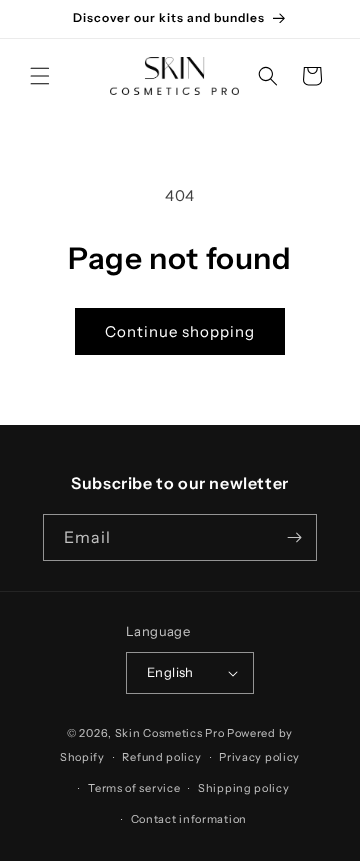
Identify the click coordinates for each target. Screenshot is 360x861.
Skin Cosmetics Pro (170, 733)
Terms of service (134, 788)
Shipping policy (244, 788)
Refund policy (161, 757)
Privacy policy (259, 757)
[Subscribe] (294, 537)
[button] (40, 76)
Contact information (189, 819)
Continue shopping (180, 331)
